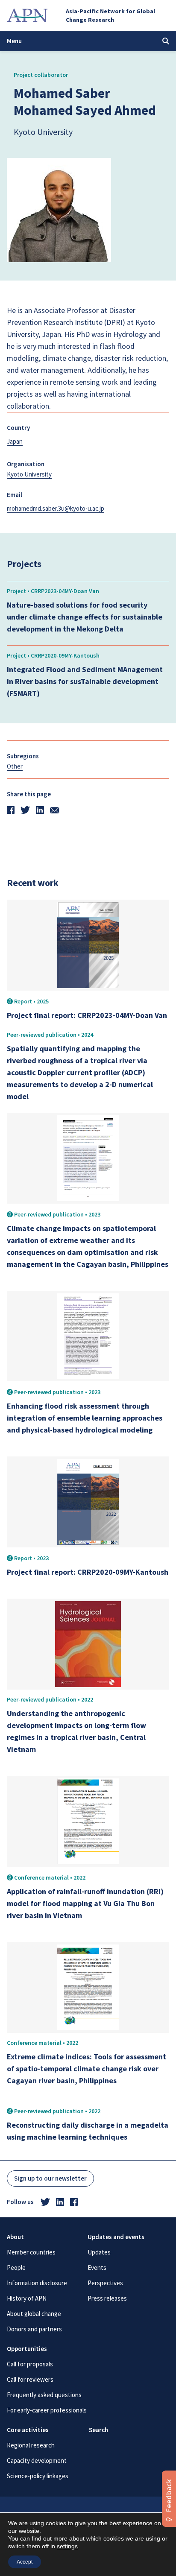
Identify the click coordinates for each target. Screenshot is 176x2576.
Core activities (28, 2430)
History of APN (27, 2298)
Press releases (107, 2298)
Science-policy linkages (38, 2476)
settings (67, 2546)
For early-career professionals (47, 2410)
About (15, 2237)
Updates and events (116, 2237)
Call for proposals (30, 2364)
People (16, 2268)
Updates (99, 2252)
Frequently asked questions (44, 2395)
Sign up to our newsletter (50, 2178)
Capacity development (37, 2461)
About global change (34, 2314)
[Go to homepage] (27, 15)
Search (98, 2430)
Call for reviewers (30, 2379)
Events (97, 2268)
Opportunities (27, 2349)
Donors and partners (34, 2329)
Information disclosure (37, 2283)
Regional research (31, 2445)
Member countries (31, 2252)
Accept (25, 2562)
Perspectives (105, 2283)
